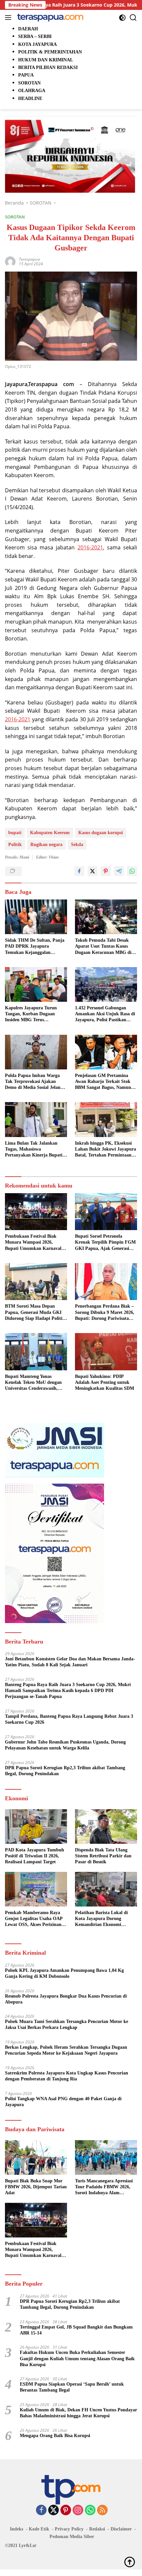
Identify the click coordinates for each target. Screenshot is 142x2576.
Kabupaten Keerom (50, 833)
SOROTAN (15, 217)
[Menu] (9, 17)
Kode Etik (39, 2529)
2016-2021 (90, 547)
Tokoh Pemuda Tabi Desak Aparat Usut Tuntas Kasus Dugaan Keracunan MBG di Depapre (103, 947)
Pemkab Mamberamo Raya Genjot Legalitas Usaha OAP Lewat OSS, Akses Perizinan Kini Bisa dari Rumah (34, 1919)
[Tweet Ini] (92, 871)
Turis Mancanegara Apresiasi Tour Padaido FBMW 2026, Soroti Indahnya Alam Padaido (104, 2187)
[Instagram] (78, 2511)
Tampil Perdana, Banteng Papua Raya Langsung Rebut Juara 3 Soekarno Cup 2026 (69, 1719)
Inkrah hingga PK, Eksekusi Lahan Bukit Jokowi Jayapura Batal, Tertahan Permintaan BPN (106, 1150)
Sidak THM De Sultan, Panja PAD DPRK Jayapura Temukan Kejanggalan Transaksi (35, 947)
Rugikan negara (46, 845)
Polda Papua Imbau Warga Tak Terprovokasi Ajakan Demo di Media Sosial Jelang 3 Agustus (36, 1082)
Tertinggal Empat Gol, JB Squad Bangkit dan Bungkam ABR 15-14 (76, 2330)
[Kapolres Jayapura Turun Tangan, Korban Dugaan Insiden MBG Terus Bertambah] (36, 984)
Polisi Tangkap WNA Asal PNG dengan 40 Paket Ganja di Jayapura (63, 2102)
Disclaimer (121, 2529)
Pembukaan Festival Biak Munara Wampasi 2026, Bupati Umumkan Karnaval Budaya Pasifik (33, 1243)
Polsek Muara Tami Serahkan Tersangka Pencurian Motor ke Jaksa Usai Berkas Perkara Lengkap (67, 2024)
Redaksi (97, 2529)
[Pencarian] (133, 18)
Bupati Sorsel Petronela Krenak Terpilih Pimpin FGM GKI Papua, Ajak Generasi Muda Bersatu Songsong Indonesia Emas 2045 (105, 1243)
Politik (15, 845)
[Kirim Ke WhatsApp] (132, 871)
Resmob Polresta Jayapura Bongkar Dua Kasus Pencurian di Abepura (66, 1999)
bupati (15, 833)
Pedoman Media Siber (72, 2537)
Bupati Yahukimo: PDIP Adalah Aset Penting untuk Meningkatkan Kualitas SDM (105, 1382)
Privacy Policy (69, 2529)
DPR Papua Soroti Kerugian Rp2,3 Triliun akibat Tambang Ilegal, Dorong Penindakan (65, 1771)
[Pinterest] (66, 2511)
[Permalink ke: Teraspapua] (10, 261)
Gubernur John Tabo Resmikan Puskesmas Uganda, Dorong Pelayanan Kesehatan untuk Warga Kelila (65, 1745)
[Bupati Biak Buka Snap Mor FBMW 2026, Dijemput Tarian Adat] (36, 2157)
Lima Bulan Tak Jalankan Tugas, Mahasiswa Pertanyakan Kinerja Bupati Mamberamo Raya (34, 1150)
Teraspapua (29, 259)
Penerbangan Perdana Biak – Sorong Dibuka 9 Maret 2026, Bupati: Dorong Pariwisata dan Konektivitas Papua (105, 1313)
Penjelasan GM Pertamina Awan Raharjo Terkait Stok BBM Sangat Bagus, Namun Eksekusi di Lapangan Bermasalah (103, 1082)
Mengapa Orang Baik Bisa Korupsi (55, 2436)
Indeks (17, 2529)
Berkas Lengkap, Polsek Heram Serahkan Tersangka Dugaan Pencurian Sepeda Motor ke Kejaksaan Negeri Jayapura (66, 2050)
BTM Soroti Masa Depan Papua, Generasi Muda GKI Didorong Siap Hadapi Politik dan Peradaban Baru (35, 1313)
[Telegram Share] (119, 871)
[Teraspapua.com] (49, 17)
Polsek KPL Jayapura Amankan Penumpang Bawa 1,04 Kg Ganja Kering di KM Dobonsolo (64, 1973)
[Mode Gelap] (122, 18)
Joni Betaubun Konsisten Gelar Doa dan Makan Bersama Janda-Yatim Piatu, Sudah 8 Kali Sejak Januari (70, 1662)
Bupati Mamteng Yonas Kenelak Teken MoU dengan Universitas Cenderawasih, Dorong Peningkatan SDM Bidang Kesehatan (33, 1383)
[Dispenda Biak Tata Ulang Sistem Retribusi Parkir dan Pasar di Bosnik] (106, 1826)
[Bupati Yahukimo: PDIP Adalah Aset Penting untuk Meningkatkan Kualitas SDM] (106, 1352)
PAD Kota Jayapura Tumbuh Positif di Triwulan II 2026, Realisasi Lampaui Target (35, 1856)
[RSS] (102, 2511)
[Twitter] (53, 2511)
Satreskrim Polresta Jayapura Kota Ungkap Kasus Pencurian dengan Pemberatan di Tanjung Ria (67, 2076)
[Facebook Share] (79, 871)
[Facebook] (41, 2511)
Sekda (77, 845)
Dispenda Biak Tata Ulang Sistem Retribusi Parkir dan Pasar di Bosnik (103, 1856)
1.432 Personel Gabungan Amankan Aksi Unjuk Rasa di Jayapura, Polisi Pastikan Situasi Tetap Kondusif (105, 1014)
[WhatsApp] (90, 2511)
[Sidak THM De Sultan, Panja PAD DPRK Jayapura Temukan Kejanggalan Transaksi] (36, 917)
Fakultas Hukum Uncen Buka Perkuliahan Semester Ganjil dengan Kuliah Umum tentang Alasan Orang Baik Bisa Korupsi (77, 2358)
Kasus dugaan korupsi (101, 833)
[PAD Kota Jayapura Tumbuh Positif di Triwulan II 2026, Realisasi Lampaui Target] (36, 1826)
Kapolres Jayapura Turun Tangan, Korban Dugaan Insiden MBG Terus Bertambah (31, 1014)
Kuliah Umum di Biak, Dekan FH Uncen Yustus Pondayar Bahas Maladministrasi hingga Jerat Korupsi (78, 2413)
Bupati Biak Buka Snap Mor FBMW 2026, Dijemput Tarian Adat (36, 2187)
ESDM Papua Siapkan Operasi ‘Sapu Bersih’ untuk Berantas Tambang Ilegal (72, 2387)
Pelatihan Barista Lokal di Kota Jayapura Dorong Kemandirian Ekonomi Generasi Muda (101, 1919)
